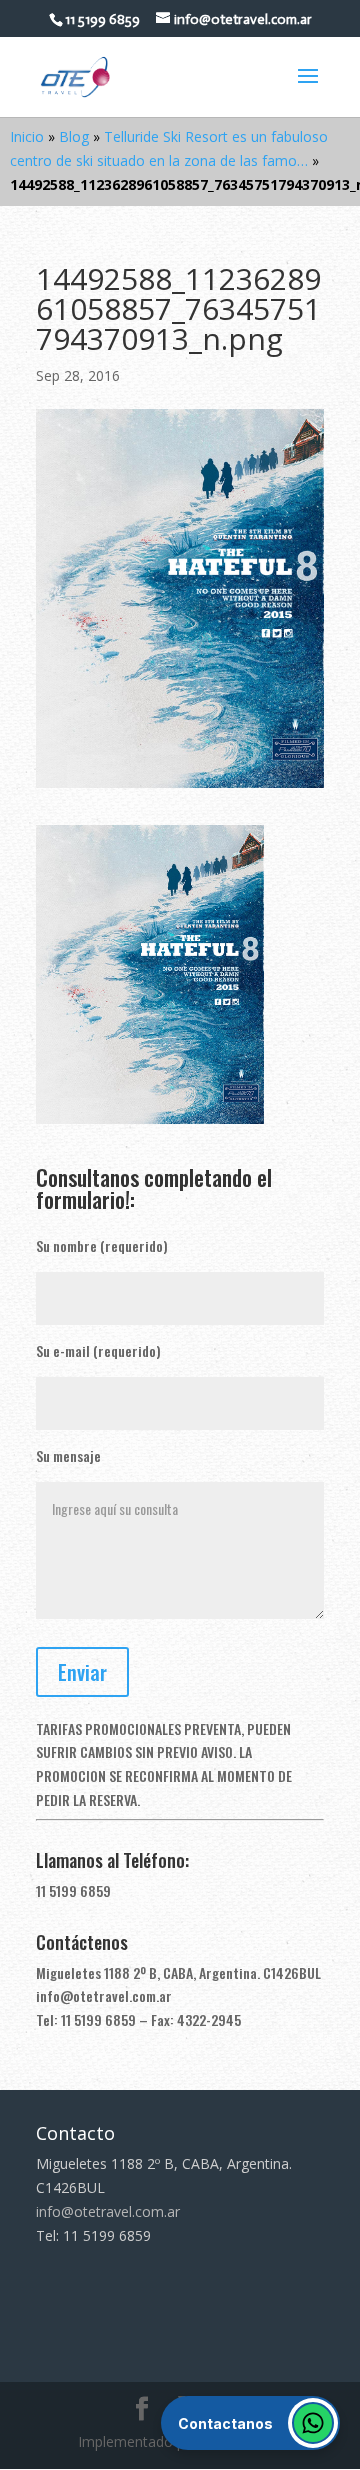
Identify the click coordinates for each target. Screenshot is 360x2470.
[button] (250, 2423)
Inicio (27, 136)
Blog (74, 136)
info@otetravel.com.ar (104, 1995)
